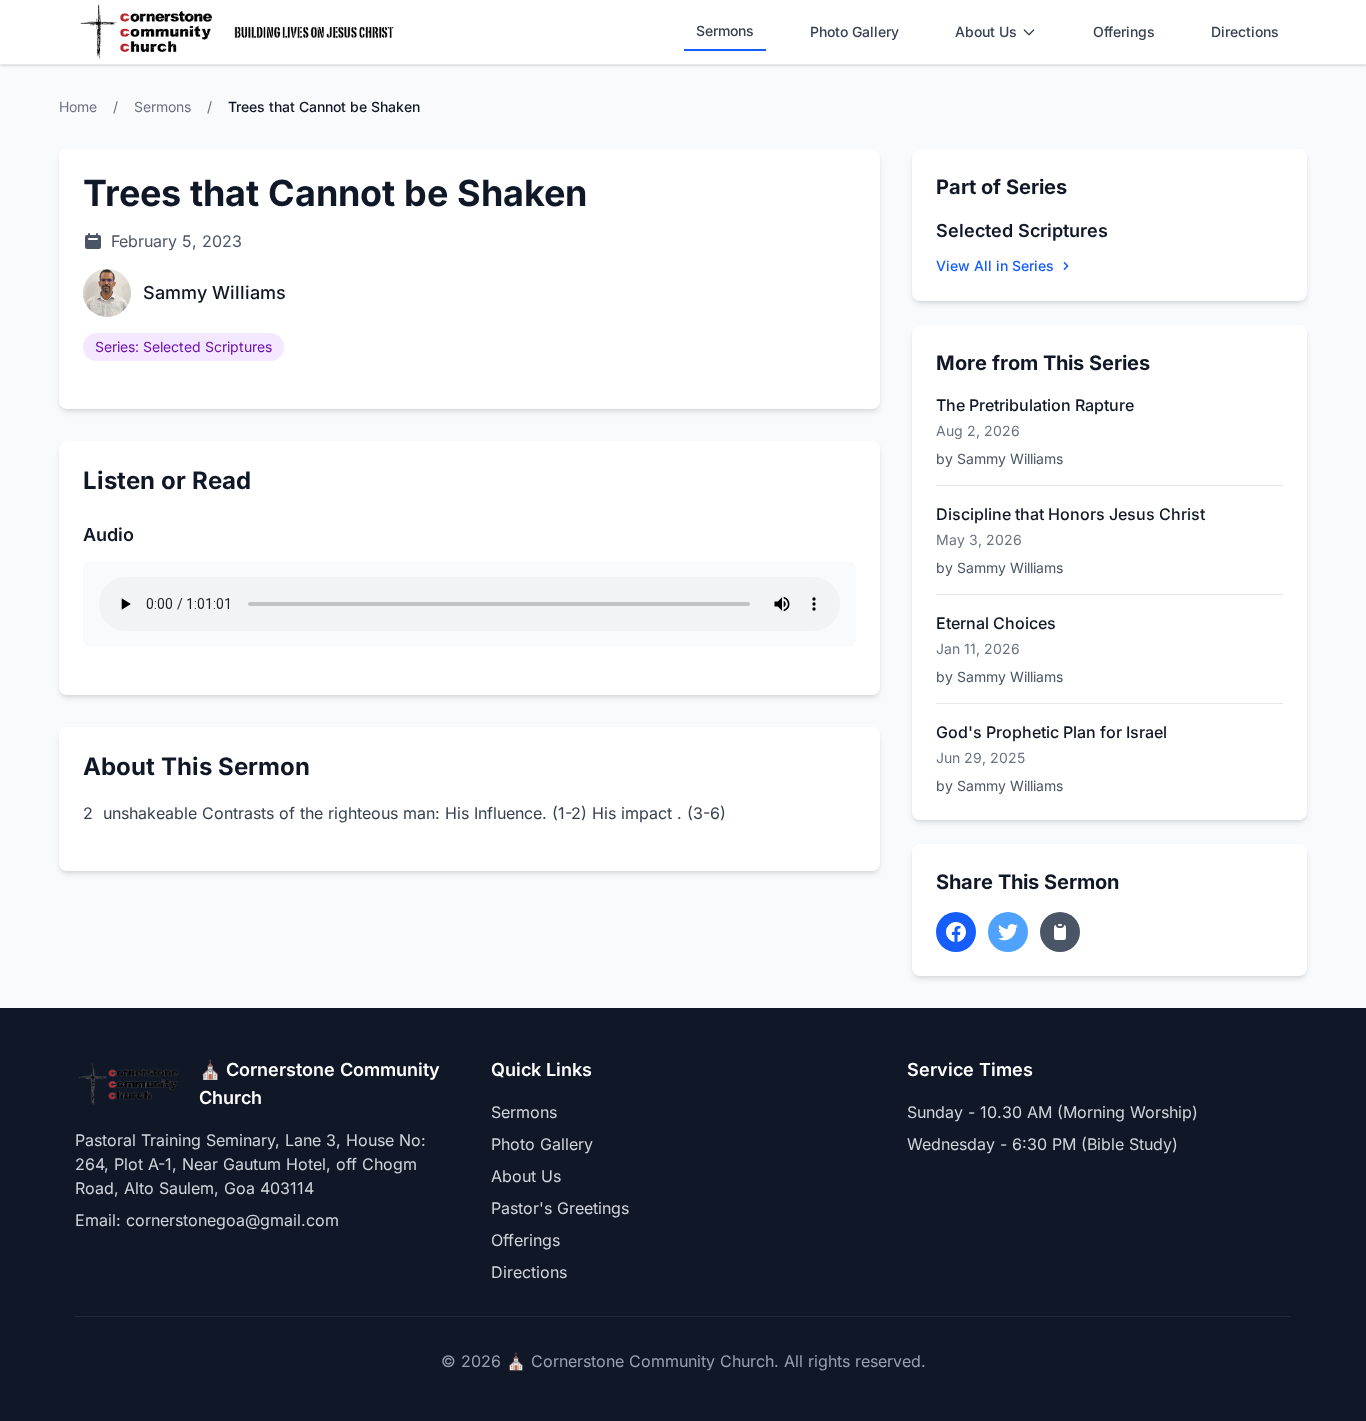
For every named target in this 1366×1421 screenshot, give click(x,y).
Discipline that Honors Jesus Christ (1070, 514)
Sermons (725, 30)
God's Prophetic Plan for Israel (1051, 732)
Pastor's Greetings (560, 1208)
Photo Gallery (854, 31)
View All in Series (995, 265)
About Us (986, 31)
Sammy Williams (214, 292)
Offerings (1124, 31)
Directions (1245, 31)
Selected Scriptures (1022, 230)
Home (78, 106)
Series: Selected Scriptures (183, 346)
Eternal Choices (996, 623)
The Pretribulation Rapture (1035, 405)
